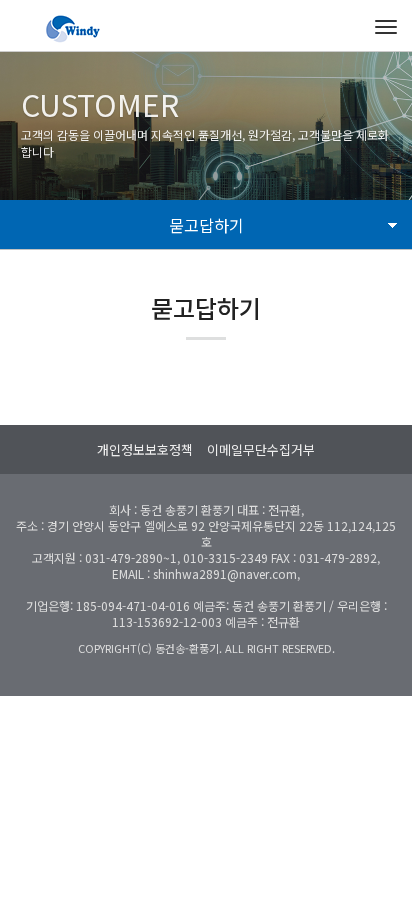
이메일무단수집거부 (261, 449)
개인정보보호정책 (145, 449)
